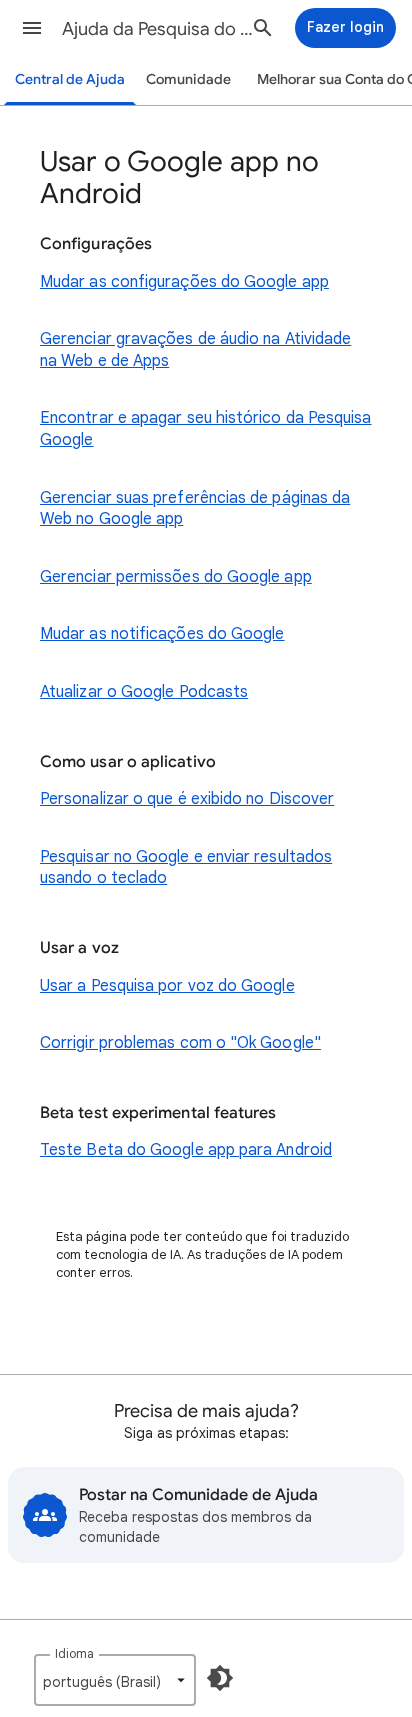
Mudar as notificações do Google (162, 634)
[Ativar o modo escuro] (220, 1678)
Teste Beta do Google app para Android (186, 1150)
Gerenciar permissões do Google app (176, 577)
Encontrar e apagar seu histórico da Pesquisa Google (206, 429)
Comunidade (188, 79)
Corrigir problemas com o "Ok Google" (180, 1043)
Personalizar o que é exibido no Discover (187, 799)
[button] (32, 28)
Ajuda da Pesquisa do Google (162, 29)
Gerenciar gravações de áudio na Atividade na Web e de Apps (195, 350)
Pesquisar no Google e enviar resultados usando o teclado (186, 868)
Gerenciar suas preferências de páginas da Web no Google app (195, 509)
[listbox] (115, 1680)
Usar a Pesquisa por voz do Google (167, 986)
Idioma (74, 1653)
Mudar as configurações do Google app (184, 282)
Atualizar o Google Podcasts (144, 692)
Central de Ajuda (70, 79)
